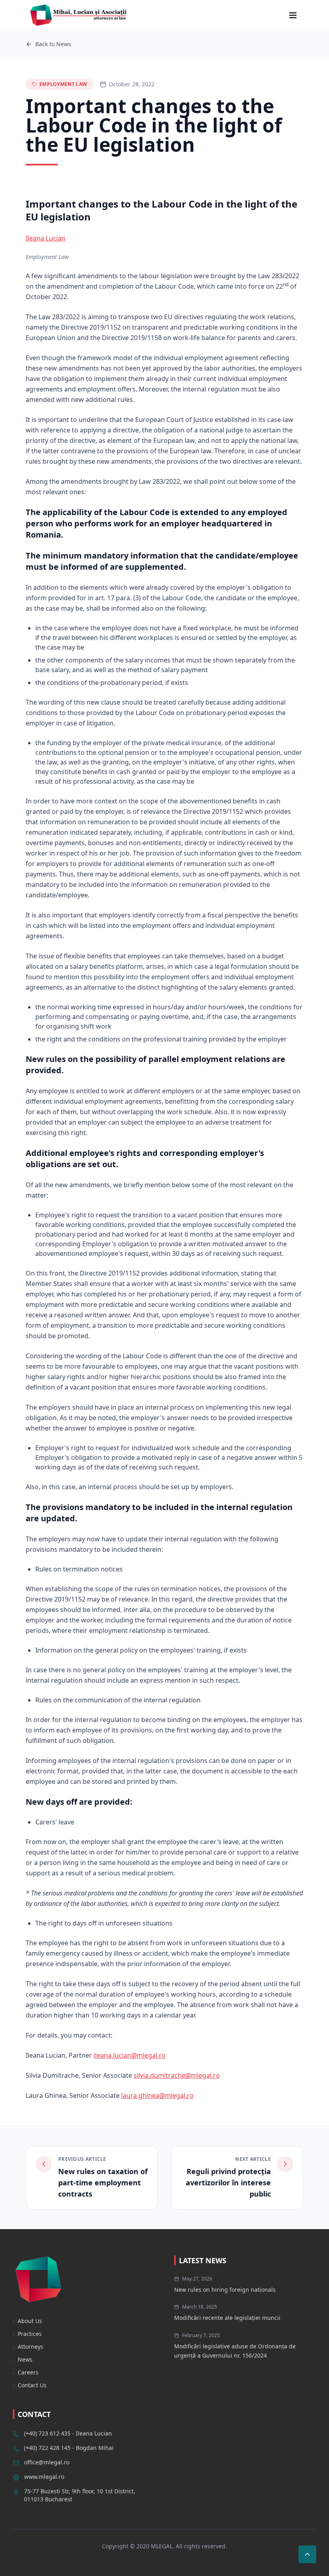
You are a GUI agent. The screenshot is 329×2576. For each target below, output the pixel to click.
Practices (27, 2334)
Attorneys (28, 2347)
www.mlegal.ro (44, 2477)
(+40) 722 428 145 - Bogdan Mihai (69, 2448)
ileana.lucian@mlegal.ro (130, 2055)
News (23, 2359)
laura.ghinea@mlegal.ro (157, 2095)
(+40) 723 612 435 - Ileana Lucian (68, 2433)
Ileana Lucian (46, 238)
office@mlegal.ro (47, 2462)
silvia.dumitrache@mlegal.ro (177, 2075)
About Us (27, 2321)
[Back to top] (307, 2554)
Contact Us (30, 2385)
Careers (26, 2372)
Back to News (53, 44)
